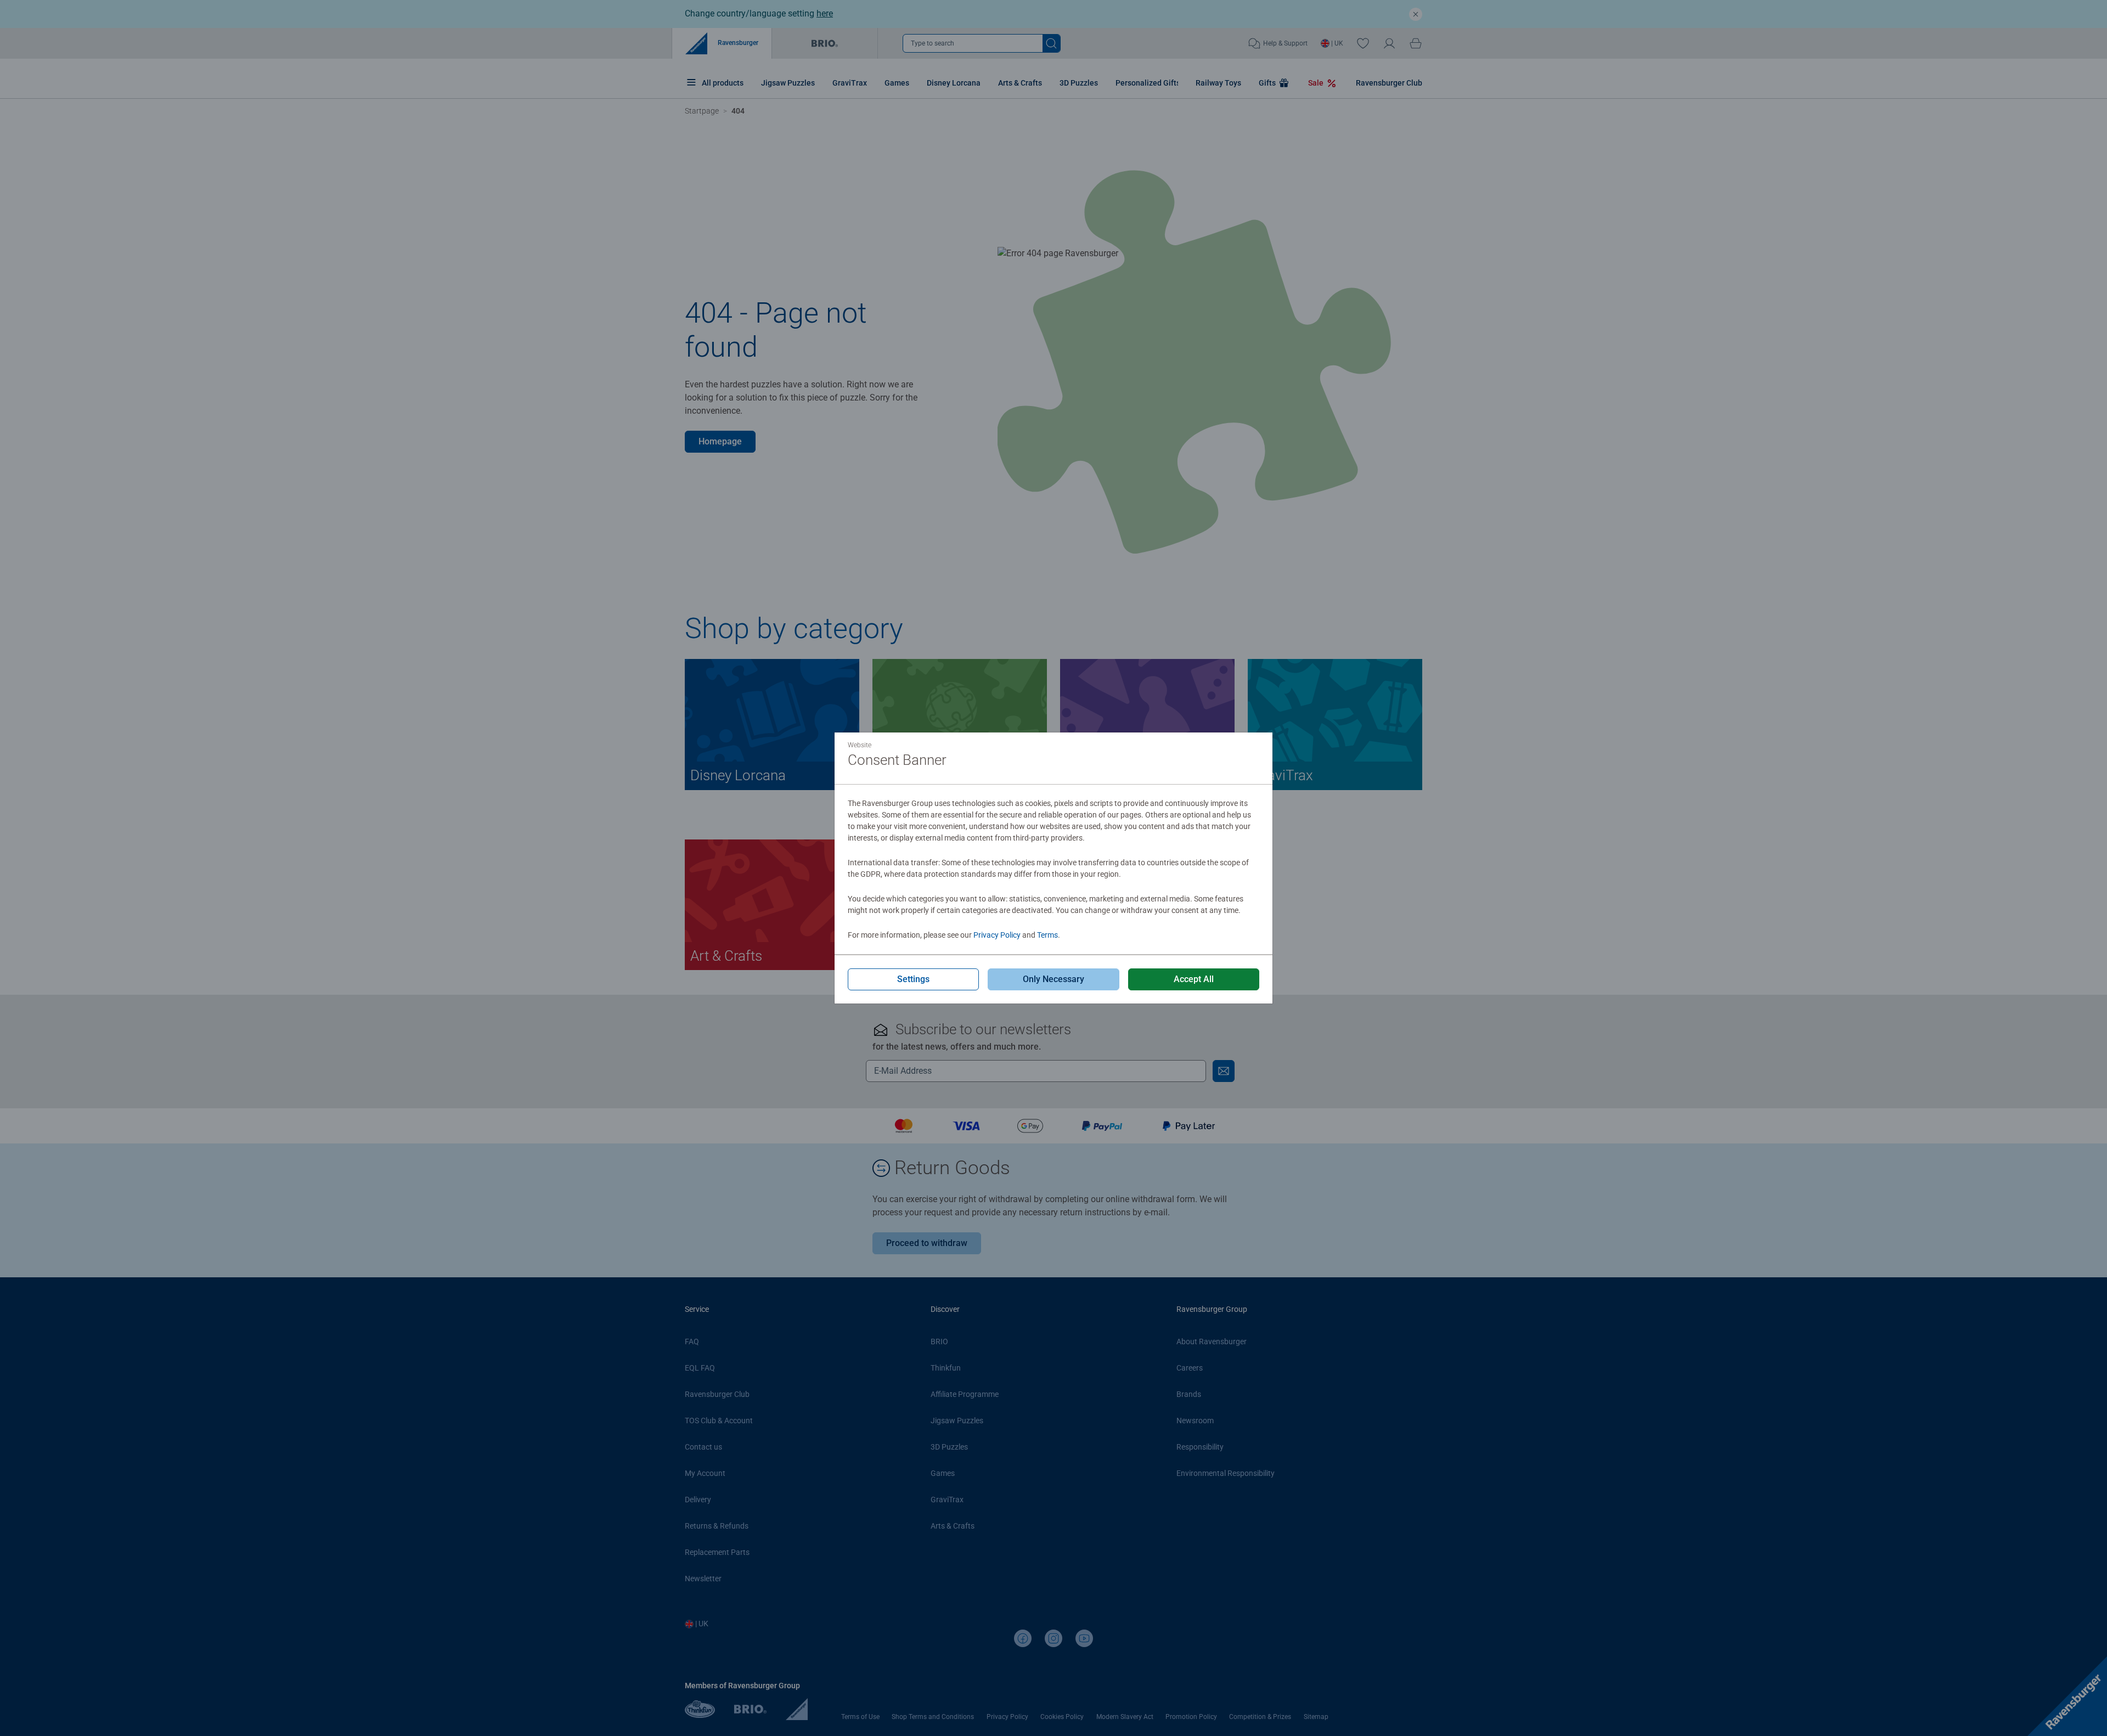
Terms (1047, 935)
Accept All (1194, 979)
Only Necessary (1053, 979)
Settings (913, 979)
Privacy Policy (997, 935)
